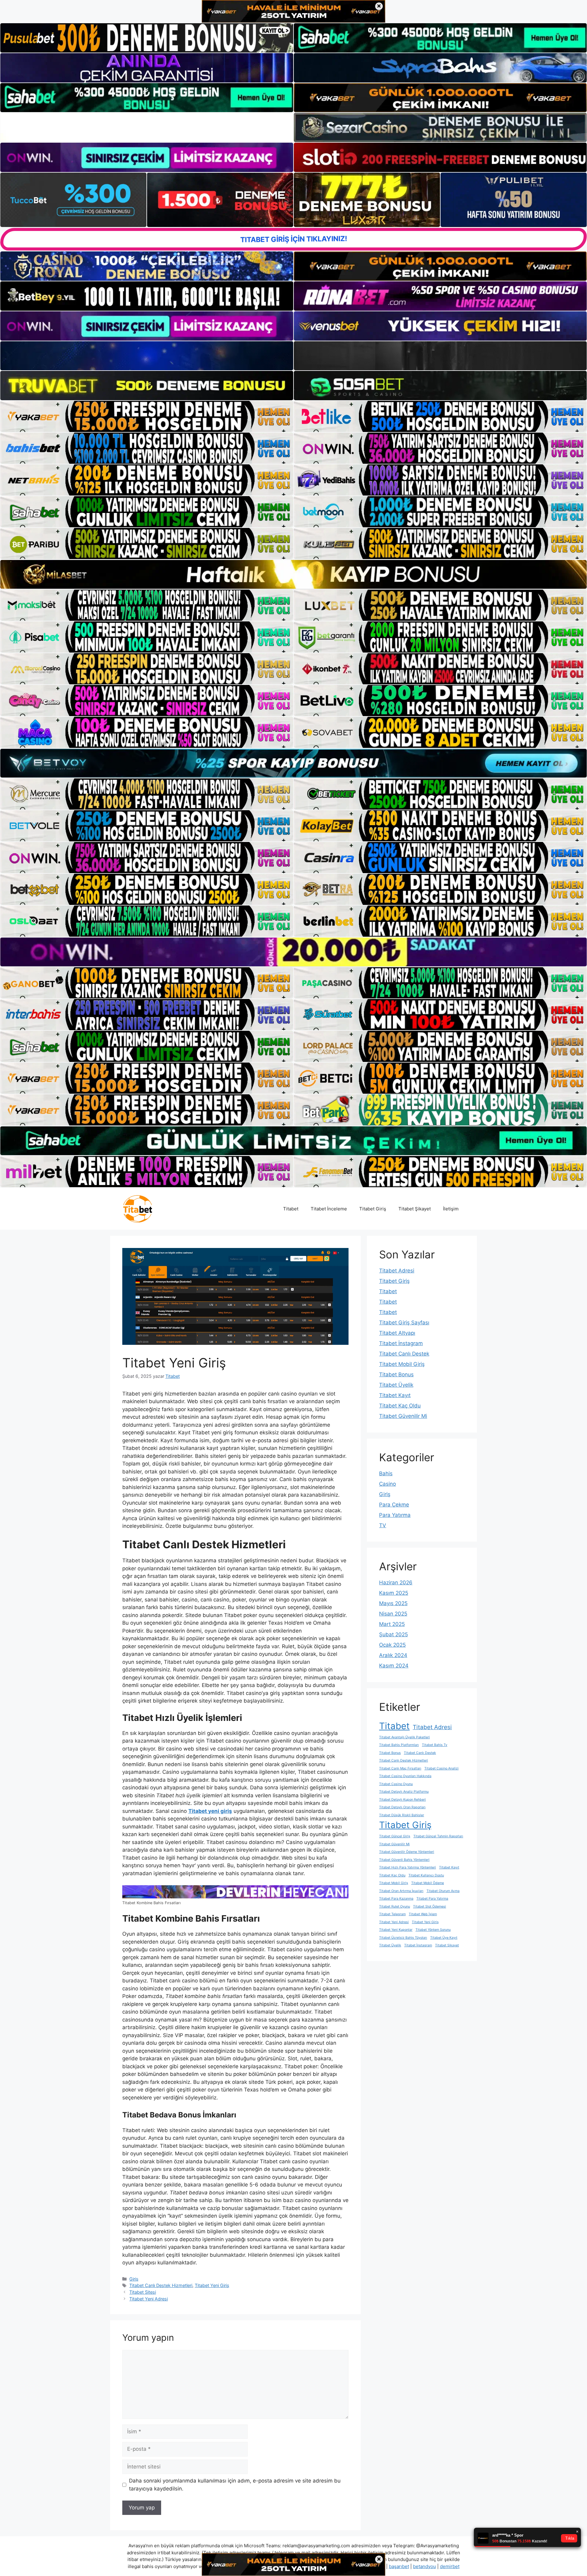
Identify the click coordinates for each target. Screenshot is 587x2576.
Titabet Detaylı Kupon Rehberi (402, 1800)
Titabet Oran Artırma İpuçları (401, 1891)
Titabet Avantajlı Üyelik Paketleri (404, 1737)
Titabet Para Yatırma (432, 1899)
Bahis (386, 1473)
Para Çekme (394, 1505)
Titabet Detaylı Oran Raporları (402, 1807)
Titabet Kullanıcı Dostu (426, 1875)
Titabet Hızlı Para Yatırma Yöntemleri (408, 1867)
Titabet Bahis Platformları (399, 1745)
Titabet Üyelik (396, 1385)
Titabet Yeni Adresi (149, 2299)
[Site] (147, 416)
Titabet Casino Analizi (441, 1768)
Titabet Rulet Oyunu (395, 1906)
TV (383, 1525)
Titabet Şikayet (415, 1209)
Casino (388, 1484)
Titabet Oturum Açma (443, 1891)
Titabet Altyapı (397, 1333)
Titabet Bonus (396, 1374)
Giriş (134, 2279)
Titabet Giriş (373, 1209)
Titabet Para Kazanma (396, 1899)
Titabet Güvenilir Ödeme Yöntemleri (407, 1852)
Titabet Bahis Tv (435, 1745)
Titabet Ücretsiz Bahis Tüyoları (403, 1938)
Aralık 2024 (393, 1655)
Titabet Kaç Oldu (400, 1406)
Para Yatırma (395, 1515)
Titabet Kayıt (395, 1395)
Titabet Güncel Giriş (395, 1836)
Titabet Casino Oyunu (396, 1784)
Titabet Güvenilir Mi (403, 1416)
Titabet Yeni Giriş (212, 2285)
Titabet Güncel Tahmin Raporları (438, 1836)
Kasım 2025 (394, 1593)
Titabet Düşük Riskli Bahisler (402, 1815)
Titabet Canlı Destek (404, 1354)
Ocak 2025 (392, 1645)
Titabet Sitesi (143, 2292)
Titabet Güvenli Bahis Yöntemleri (404, 1860)
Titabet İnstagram (401, 1343)
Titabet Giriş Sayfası (404, 1323)
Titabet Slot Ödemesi (430, 1906)
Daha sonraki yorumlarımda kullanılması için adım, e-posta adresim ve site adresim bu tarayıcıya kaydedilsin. (235, 2485)
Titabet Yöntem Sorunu (433, 1930)
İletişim (451, 1209)
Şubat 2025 (393, 1634)
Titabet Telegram (392, 1914)
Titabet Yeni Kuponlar (396, 1930)
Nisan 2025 (393, 1614)
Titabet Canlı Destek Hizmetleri (161, 2285)
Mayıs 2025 (393, 1603)
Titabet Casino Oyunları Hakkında (405, 1776)
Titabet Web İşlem (423, 1914)
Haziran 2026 (396, 1583)
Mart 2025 (392, 1624)
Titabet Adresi (397, 1271)
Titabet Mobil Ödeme (428, 1883)
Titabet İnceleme (329, 1209)
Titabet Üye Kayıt (444, 1938)
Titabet (291, 1209)
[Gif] (293, 574)
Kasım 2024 (394, 1666)
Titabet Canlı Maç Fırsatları (400, 1768)
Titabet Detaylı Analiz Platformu (404, 1792)
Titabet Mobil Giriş (402, 1364)
